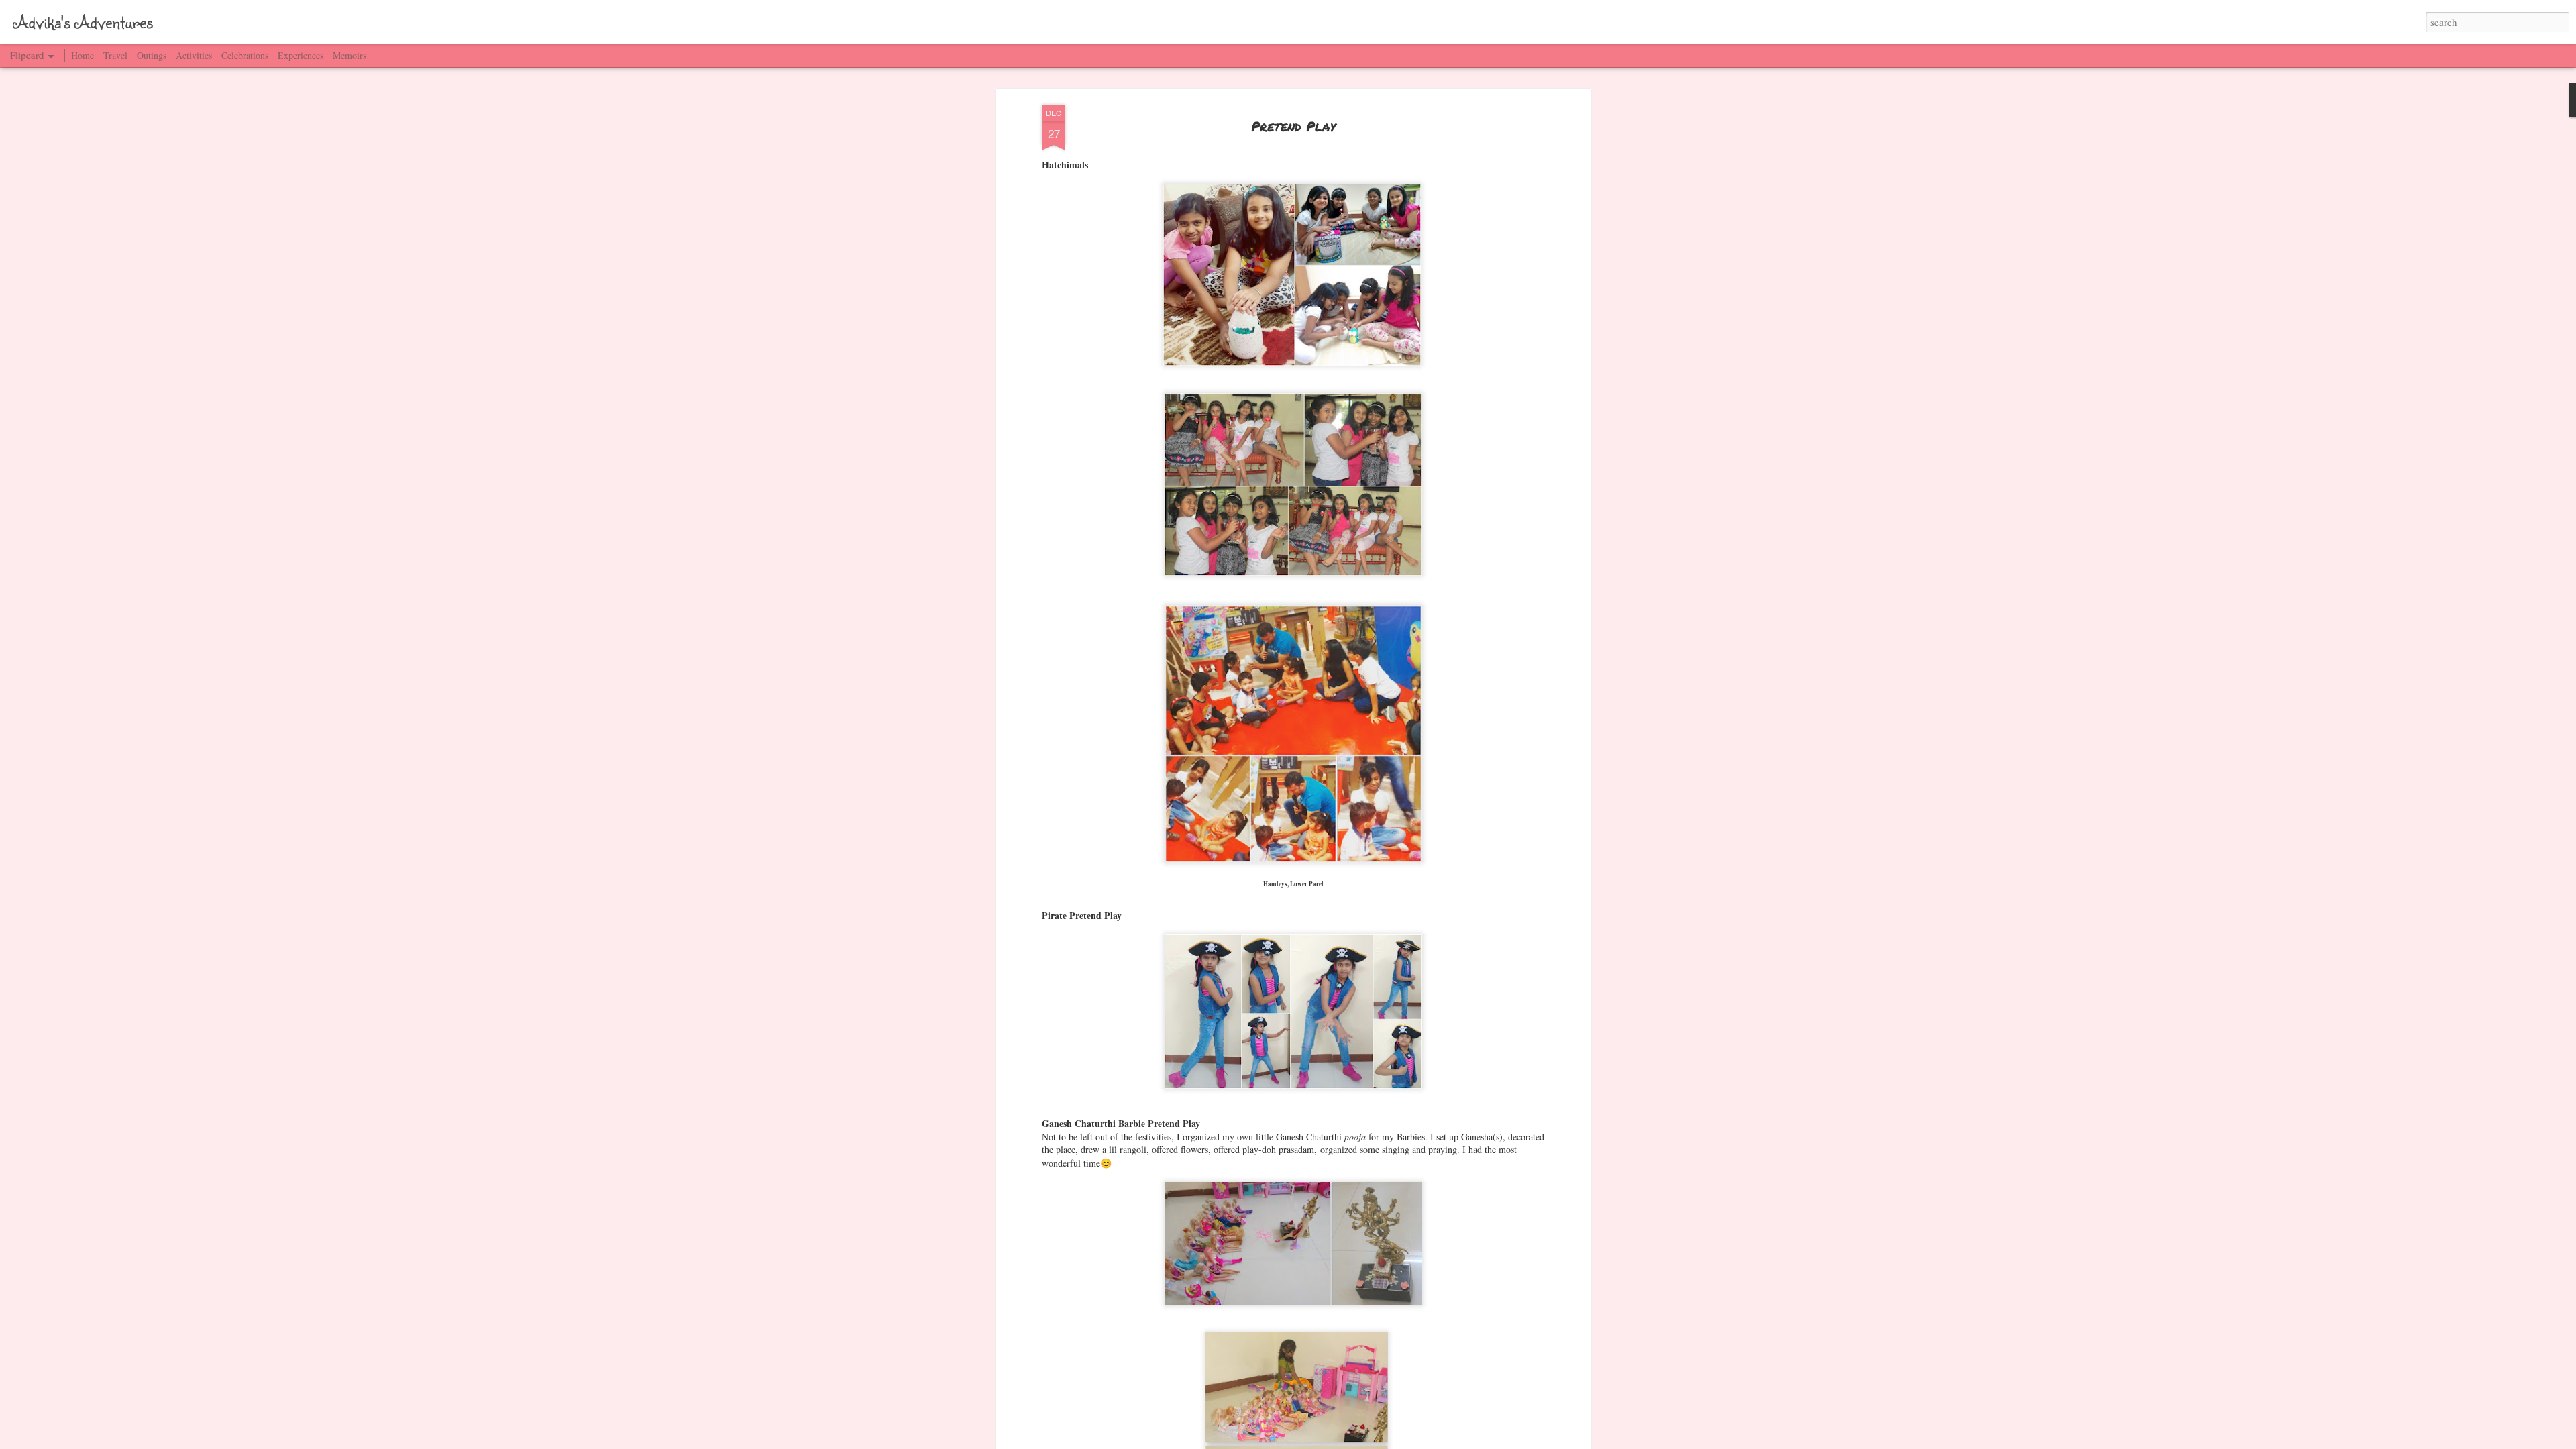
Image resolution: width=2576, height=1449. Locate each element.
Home (83, 55)
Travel (115, 55)
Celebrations (245, 55)
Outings (152, 55)
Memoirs (350, 55)
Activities (194, 55)
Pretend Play (1293, 126)
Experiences (301, 55)
